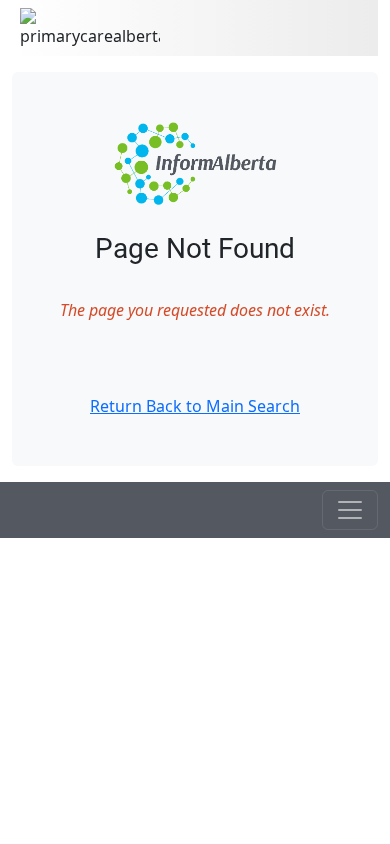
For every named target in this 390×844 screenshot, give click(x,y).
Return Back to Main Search (195, 406)
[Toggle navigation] (350, 510)
